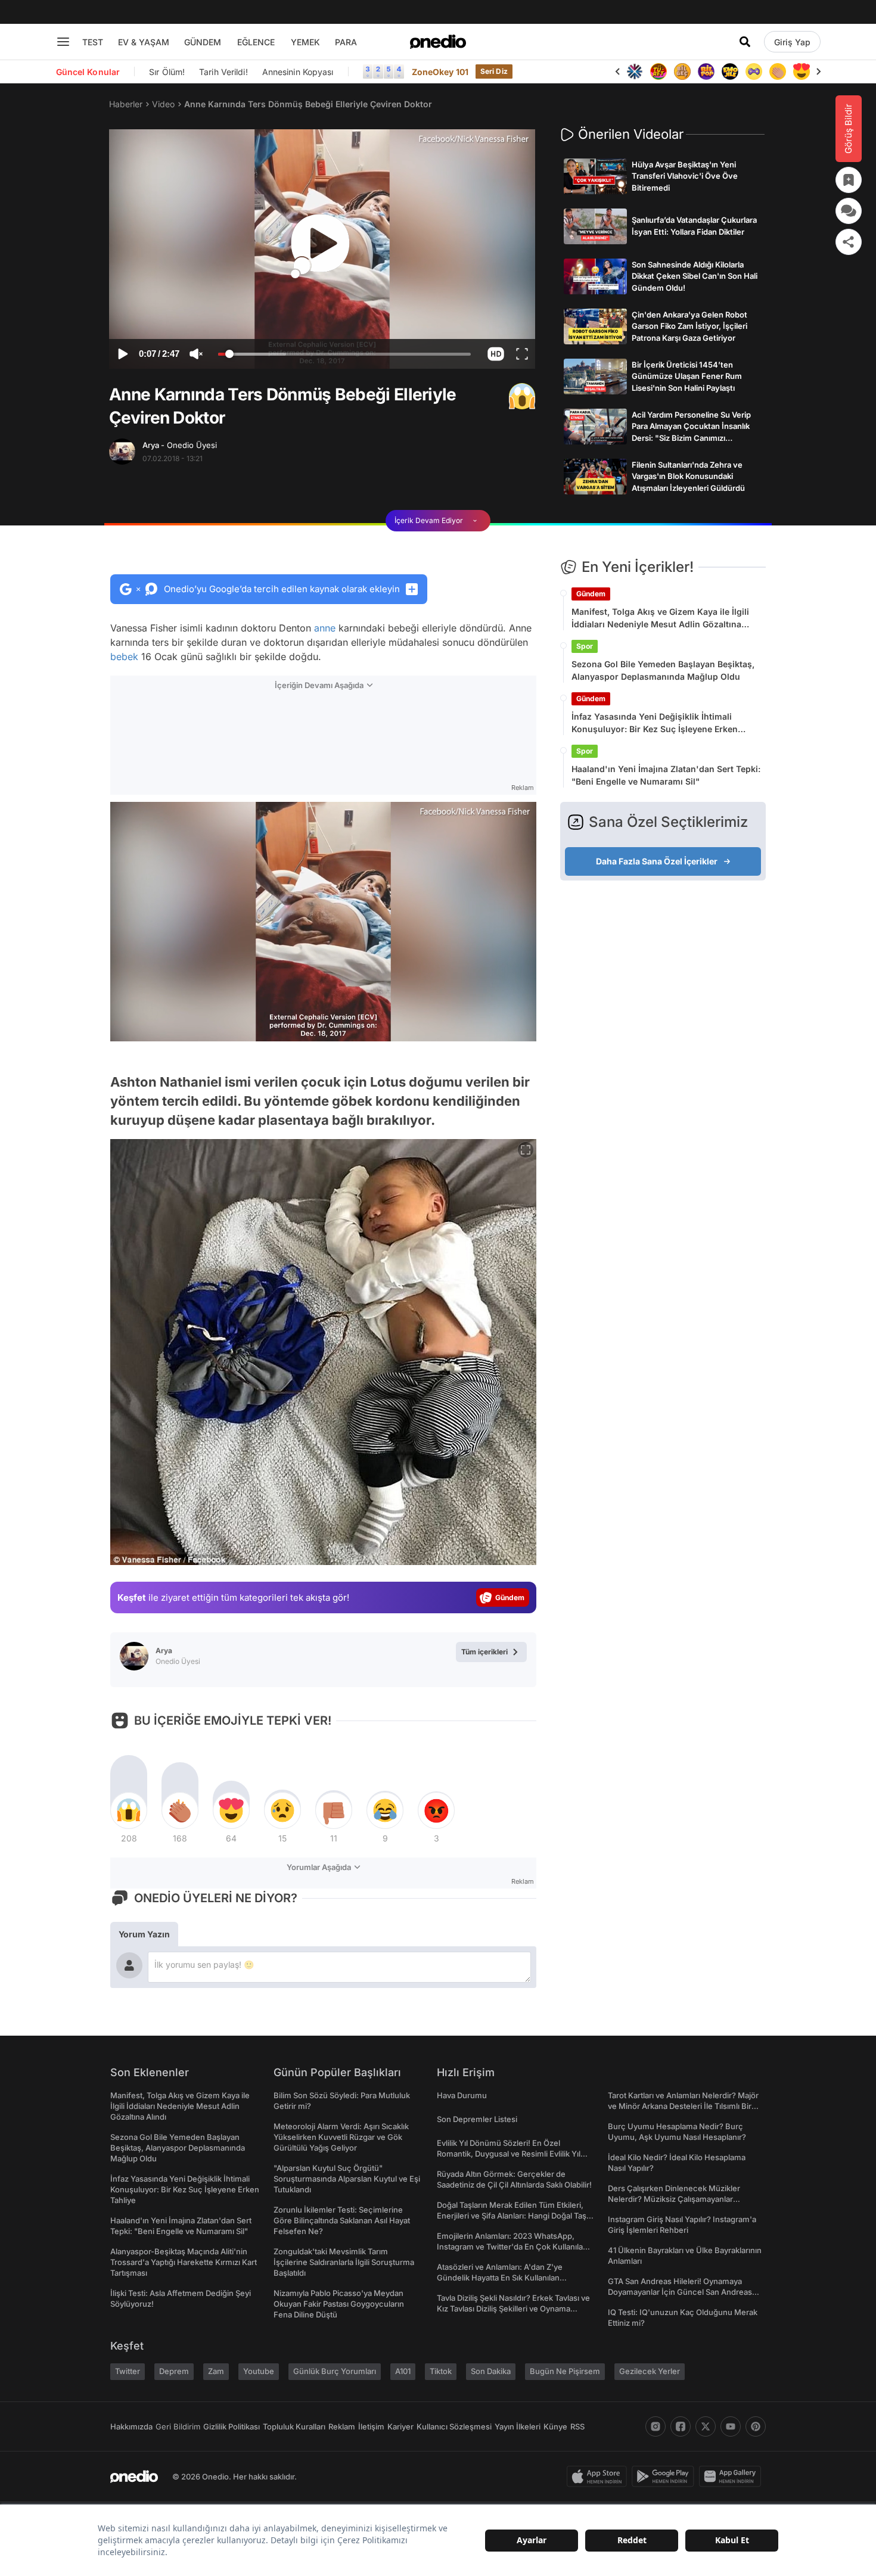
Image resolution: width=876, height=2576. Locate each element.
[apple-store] (599, 2477)
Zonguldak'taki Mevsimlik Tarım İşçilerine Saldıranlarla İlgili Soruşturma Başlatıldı (344, 2262)
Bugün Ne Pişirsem (565, 2371)
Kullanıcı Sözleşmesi (454, 2426)
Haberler (126, 104)
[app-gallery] (732, 2477)
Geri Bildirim (178, 2426)
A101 (403, 2371)
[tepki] (129, 1810)
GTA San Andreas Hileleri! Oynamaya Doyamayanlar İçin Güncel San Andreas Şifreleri (680, 2292)
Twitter (128, 2371)
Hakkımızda (131, 2426)
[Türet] (658, 71)
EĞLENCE (256, 42)
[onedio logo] (438, 42)
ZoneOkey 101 (440, 72)
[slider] (344, 356)
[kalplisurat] (802, 71)
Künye (555, 2426)
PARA (346, 42)
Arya (180, 445)
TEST (93, 42)
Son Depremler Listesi (477, 2119)
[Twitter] (706, 2426)
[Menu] (63, 42)
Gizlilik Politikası (232, 2426)
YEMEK (305, 42)
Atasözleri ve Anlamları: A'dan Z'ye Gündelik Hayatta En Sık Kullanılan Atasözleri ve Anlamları (500, 2278)
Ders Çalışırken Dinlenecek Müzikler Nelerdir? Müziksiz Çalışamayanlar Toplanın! (674, 2199)
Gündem (591, 594)
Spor (585, 646)
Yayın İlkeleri (518, 2426)
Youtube (259, 2371)
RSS (577, 2426)
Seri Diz (494, 71)
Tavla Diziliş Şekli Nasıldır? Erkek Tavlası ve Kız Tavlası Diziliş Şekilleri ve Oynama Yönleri (513, 2309)
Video (163, 104)
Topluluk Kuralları (294, 2426)
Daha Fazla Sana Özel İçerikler (657, 861)
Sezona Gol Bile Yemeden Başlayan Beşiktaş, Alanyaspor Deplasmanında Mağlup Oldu (663, 670)
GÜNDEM (203, 42)
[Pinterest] (756, 2426)
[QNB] (635, 71)
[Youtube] (731, 2426)
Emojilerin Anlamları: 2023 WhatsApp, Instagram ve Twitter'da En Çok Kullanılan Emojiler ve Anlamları (512, 2247)
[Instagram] (656, 2426)
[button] (496, 354)
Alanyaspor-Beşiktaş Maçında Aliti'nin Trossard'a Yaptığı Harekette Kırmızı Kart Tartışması (184, 2262)
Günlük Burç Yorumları (335, 2371)
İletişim (371, 2426)
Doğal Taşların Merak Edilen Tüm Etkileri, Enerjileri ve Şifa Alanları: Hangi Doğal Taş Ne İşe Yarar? (512, 2216)
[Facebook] (681, 2426)
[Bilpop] (706, 71)
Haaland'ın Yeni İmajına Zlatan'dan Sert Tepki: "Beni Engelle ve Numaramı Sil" (666, 775)
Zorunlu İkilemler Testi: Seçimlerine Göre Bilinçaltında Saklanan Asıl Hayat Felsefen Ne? (342, 2220)
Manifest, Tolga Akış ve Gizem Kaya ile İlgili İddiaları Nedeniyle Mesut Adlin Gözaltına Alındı (660, 618)
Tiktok (441, 2371)
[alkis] (778, 71)
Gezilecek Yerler (650, 2371)
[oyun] (754, 71)
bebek (124, 657)
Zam (216, 2371)
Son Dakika (491, 2371)
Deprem (174, 2371)
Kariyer (400, 2426)
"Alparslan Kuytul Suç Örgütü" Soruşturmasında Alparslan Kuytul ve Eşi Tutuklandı (347, 2179)
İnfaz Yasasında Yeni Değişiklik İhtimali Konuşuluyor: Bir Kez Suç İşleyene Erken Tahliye (655, 723)
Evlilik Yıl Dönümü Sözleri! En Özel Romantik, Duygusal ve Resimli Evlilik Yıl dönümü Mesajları (509, 2154)
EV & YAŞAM (144, 42)
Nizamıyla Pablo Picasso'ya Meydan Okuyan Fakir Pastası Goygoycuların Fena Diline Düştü (339, 2304)
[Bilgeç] (682, 71)
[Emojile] (730, 71)
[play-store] (665, 2477)
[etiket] (522, 396)
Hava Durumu (462, 2095)
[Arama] (745, 42)
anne (325, 628)
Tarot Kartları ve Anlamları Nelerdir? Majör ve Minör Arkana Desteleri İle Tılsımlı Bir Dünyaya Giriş (683, 2106)
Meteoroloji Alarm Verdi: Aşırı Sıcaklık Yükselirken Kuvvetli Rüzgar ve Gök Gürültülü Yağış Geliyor (341, 2137)
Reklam (342, 2426)
